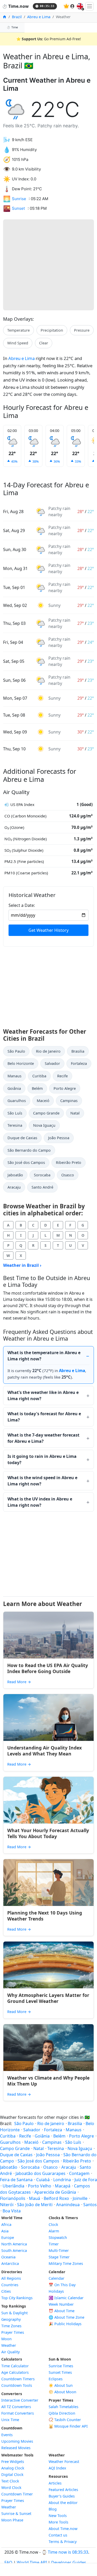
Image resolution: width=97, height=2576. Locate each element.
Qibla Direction (62, 2413)
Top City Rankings (17, 2298)
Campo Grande (46, 1113)
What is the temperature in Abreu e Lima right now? (44, 1356)
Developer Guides (69, 2562)
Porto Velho (40, 2186)
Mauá (35, 2198)
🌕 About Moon (62, 2392)
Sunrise (19, 199)
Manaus (14, 1076)
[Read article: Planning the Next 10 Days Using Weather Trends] (48, 1883)
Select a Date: (22, 905)
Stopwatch (58, 2237)
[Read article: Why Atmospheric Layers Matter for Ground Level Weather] (48, 1965)
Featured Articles (63, 2490)
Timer (54, 2244)
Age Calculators (15, 2372)
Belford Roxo (56, 2198)
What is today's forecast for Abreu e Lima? (44, 1417)
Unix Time (10, 2420)
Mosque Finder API (68, 2426)
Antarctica (10, 2263)
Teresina (15, 1125)
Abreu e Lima (39, 17)
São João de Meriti (35, 2205)
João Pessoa (59, 1138)
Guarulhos (17, 1101)
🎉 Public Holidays (65, 2324)
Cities (6, 2291)
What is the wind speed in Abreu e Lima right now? (42, 1481)
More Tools (58, 2522)
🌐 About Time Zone (66, 2317)
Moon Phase (12, 2520)
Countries (10, 2285)
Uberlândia (13, 2186)
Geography (11, 2319)
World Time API (32, 2562)
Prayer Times (13, 2332)
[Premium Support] (66, 6)
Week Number (61, 2304)
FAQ (8, 2562)
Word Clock (11, 2487)
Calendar (57, 2278)
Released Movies (16, 2448)
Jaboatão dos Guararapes (40, 2173)
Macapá (63, 2186)
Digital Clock (12, 2475)
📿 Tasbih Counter (65, 2420)
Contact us (58, 2535)
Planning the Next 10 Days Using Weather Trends (45, 1916)
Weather (9, 2345)
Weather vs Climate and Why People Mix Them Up (48, 2081)
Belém (37, 1088)
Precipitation (52, 330)
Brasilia (78, 1051)
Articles (55, 2483)
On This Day (62, 2285)
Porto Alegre (65, 1088)
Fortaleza (79, 1063)
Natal (75, 1113)
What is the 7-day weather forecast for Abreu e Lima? (43, 1438)
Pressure (82, 330)
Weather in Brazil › (22, 1265)
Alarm (54, 2231)
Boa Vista (12, 2211)
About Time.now (63, 2529)
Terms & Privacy (63, 2542)
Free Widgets (13, 2462)
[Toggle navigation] (89, 6)
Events (7, 2435)
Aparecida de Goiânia (55, 2192)
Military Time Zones (66, 2263)
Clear (44, 343)
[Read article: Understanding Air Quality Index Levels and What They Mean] (48, 1718)
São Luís (15, 1113)
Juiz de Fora (86, 2180)
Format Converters (18, 2413)
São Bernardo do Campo (29, 1150)
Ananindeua (68, 2205)
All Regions (11, 2278)
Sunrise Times (61, 2366)
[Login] (72, 6)
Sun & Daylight (14, 2313)
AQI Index (57, 2468)
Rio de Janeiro (48, 1051)
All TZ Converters (16, 2407)
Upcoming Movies (17, 2441)
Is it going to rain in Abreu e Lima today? (42, 1459)
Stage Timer (59, 2257)
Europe (8, 2237)
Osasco (68, 1175)
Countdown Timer (17, 2494)
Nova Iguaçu (44, 1125)
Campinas (69, 1101)
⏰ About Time (62, 2311)
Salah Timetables (64, 2407)
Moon (6, 2339)
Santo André (42, 1187)
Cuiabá (43, 2180)
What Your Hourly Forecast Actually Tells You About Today (48, 1833)
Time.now (15, 6)
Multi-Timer (59, 2250)
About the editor (63, 2503)
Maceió (43, 1101)
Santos (90, 2205)
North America (14, 2244)
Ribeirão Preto (69, 1162)
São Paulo (16, 1051)
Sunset (18, 208)
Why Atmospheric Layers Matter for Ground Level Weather (48, 1998)
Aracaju (14, 1187)
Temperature (18, 330)
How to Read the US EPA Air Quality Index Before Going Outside (48, 1668)
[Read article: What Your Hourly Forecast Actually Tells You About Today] (48, 1800)
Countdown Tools (17, 2385)
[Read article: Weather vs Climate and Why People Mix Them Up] (48, 2048)
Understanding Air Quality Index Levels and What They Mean (44, 1751)
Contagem (79, 2173)
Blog (53, 2509)
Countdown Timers (18, 2379)
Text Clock (10, 2481)
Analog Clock (13, 2468)
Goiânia (14, 1088)
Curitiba (39, 1076)
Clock (53, 2224)
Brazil (17, 17)
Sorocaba (42, 1175)
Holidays (56, 2291)
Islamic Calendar (66, 2298)
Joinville (80, 2198)
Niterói (7, 2205)
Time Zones (11, 2326)
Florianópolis (13, 2198)
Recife (62, 1076)
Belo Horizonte (21, 1063)
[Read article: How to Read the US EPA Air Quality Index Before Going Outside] (48, 1635)
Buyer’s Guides (62, 2496)
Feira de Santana (16, 2180)
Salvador (52, 1063)
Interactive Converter (20, 2400)
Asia (5, 2231)
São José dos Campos (26, 1162)
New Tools (58, 2516)
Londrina (62, 2180)
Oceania (8, 2257)
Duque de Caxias (22, 1138)
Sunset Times (60, 2372)
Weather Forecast (64, 2462)
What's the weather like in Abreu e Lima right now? (43, 1395)
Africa (6, 2224)
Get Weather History (48, 930)
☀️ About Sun (61, 2385)
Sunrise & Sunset (16, 2513)
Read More (19, 1682)
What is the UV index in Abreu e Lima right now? (40, 1502)
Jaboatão (15, 1175)
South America (14, 2250)
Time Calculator (15, 2366)
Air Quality (10, 2352)
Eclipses (56, 2379)
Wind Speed (18, 343)
